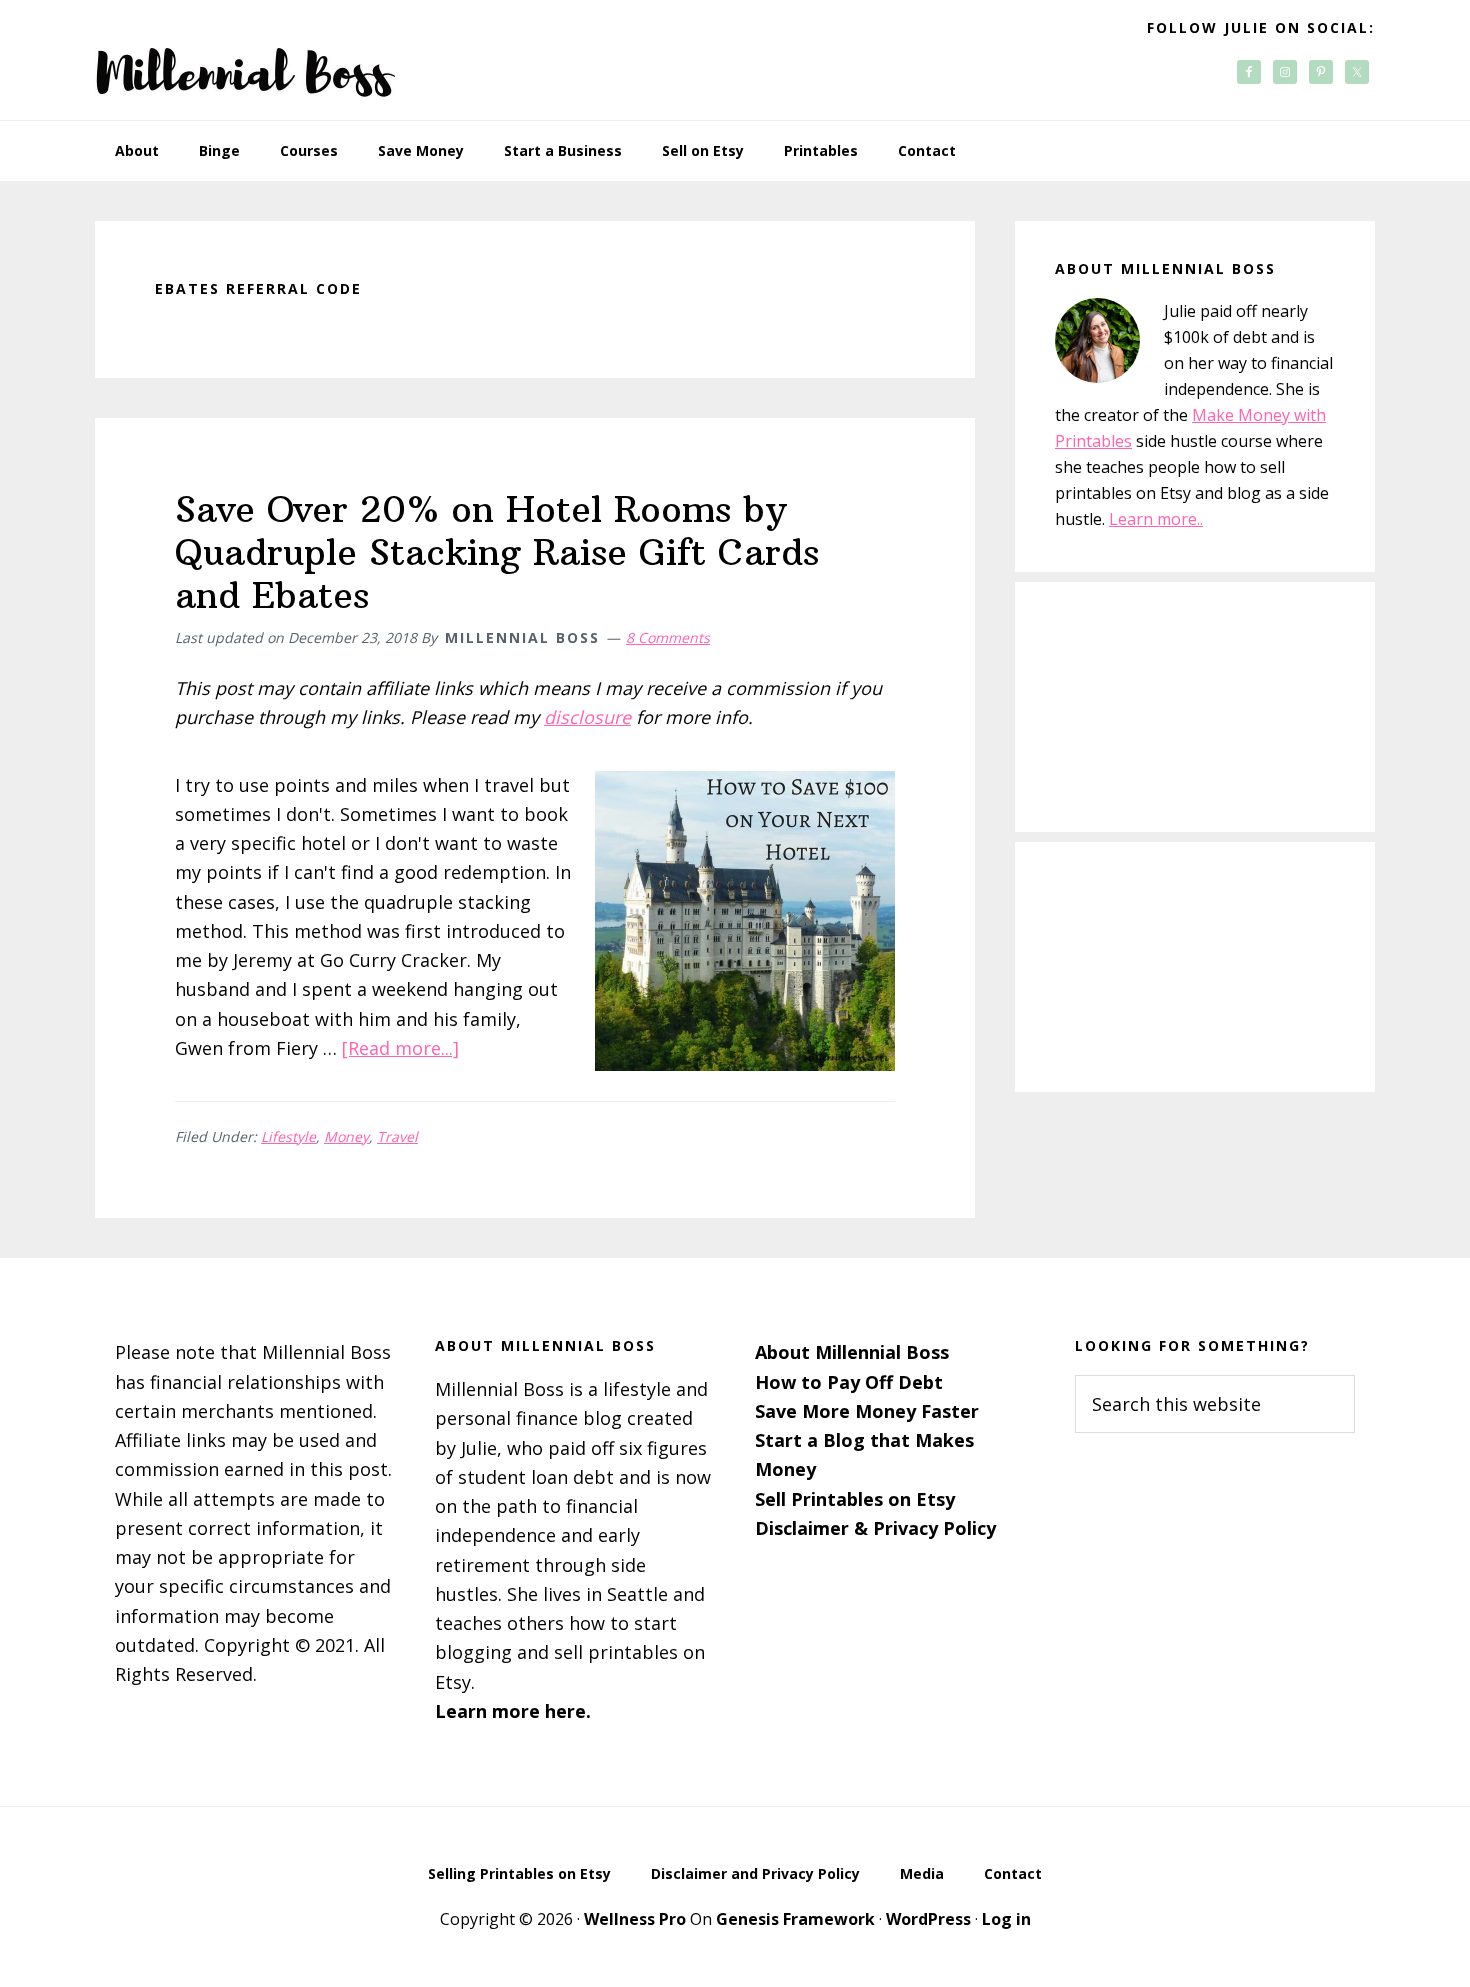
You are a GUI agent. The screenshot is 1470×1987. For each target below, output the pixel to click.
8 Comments (668, 637)
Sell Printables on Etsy (855, 1499)
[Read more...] (400, 1048)
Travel (397, 1136)
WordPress (928, 1919)
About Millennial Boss (852, 1352)
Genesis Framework (795, 1919)
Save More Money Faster (867, 1411)
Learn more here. (513, 1711)
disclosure (587, 717)
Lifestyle (288, 1136)
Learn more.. (1156, 519)
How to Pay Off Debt (849, 1382)
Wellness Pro (635, 1919)
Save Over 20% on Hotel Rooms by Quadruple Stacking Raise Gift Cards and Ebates (497, 552)
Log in (1006, 1919)
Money (346, 1136)
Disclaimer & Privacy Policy (875, 1528)
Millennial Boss (245, 60)
